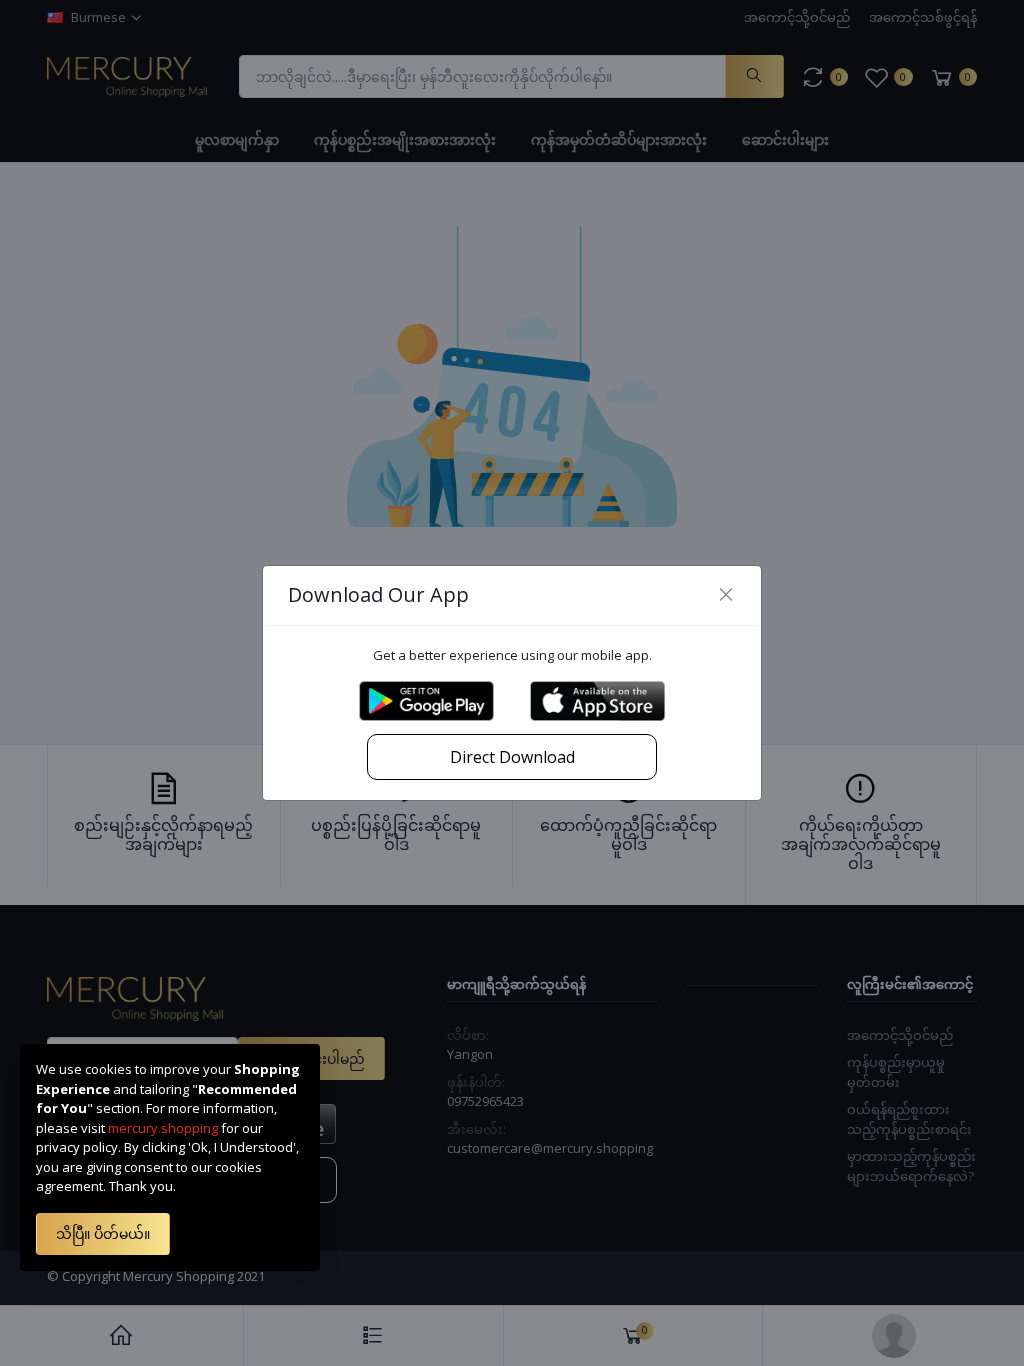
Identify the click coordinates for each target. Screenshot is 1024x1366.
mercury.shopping (163, 1128)
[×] (726, 595)
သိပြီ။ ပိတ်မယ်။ (103, 1233)
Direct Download (512, 757)
